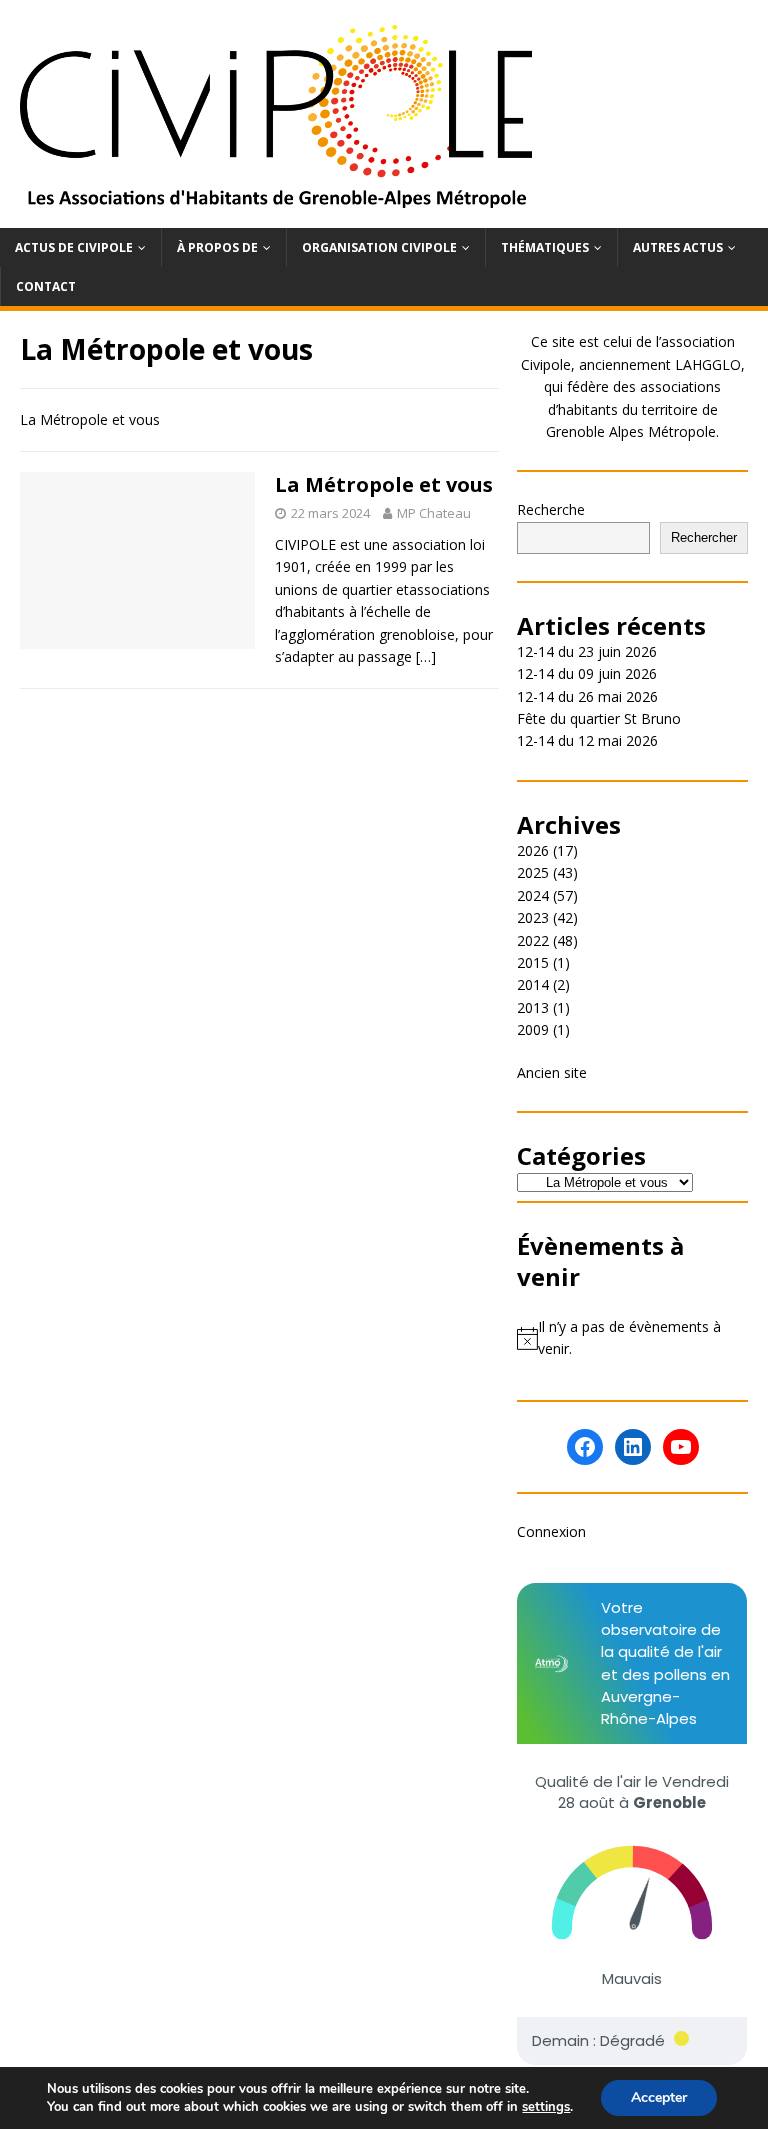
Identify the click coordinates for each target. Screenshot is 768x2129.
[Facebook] (585, 1447)
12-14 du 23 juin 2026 (587, 651)
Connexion (551, 1531)
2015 (533, 962)
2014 (533, 984)
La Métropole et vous (384, 484)
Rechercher (704, 537)
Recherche (551, 509)
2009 (533, 1029)
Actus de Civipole (74, 247)
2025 (533, 872)
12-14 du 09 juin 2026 (587, 673)
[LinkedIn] (633, 1447)
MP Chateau (434, 513)
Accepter (659, 2097)
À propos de (217, 247)
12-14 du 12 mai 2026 (587, 740)
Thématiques (545, 247)
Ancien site (552, 1072)
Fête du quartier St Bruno (599, 718)
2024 (533, 895)
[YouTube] (681, 1447)
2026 (533, 850)
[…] (426, 656)
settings (546, 2107)
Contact (46, 286)
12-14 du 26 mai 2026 (587, 696)
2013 (533, 1007)
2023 (533, 917)
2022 (533, 940)
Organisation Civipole (379, 247)
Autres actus (678, 247)
